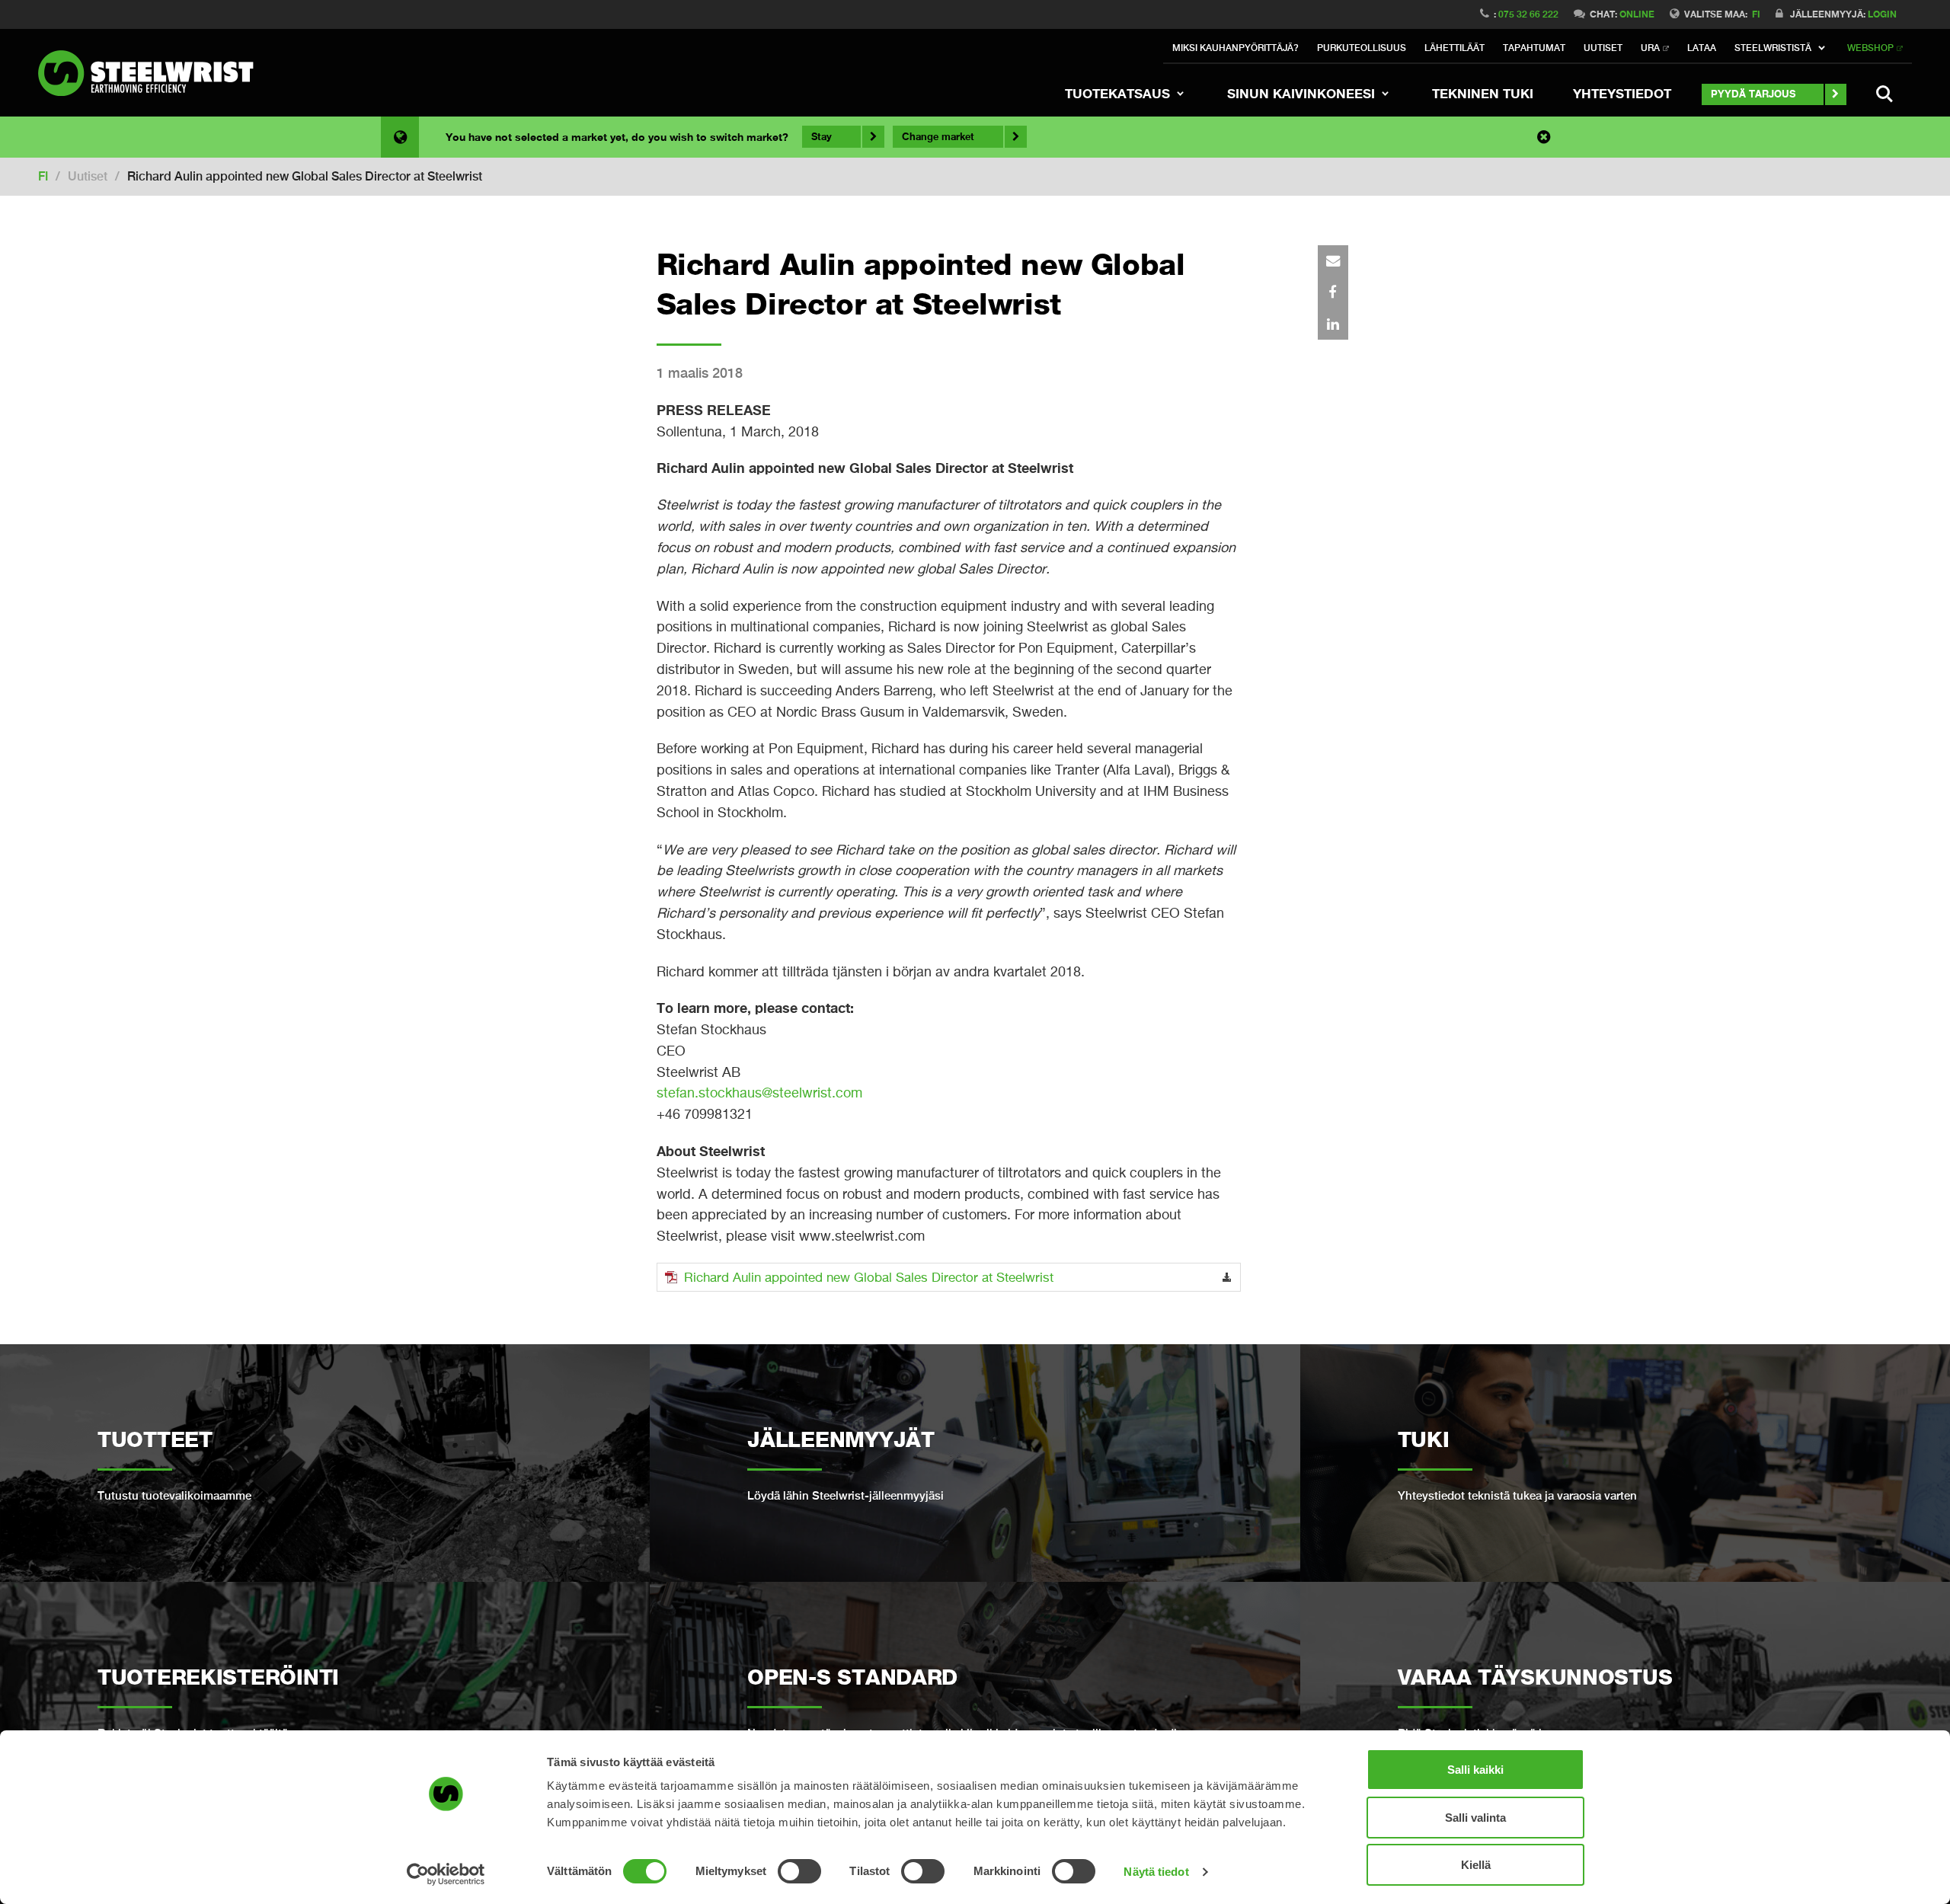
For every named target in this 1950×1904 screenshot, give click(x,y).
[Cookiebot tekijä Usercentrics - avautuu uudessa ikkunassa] (446, 1874)
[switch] (799, 1871)
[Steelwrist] (152, 73)
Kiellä (1476, 1865)
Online (1637, 14)
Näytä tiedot (1156, 1872)
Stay (822, 136)
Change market (938, 136)
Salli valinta (1475, 1818)
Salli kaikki (1475, 1770)
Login (1882, 14)
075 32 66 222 (1528, 14)
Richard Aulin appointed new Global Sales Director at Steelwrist (869, 1277)
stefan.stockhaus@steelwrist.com (759, 1093)
